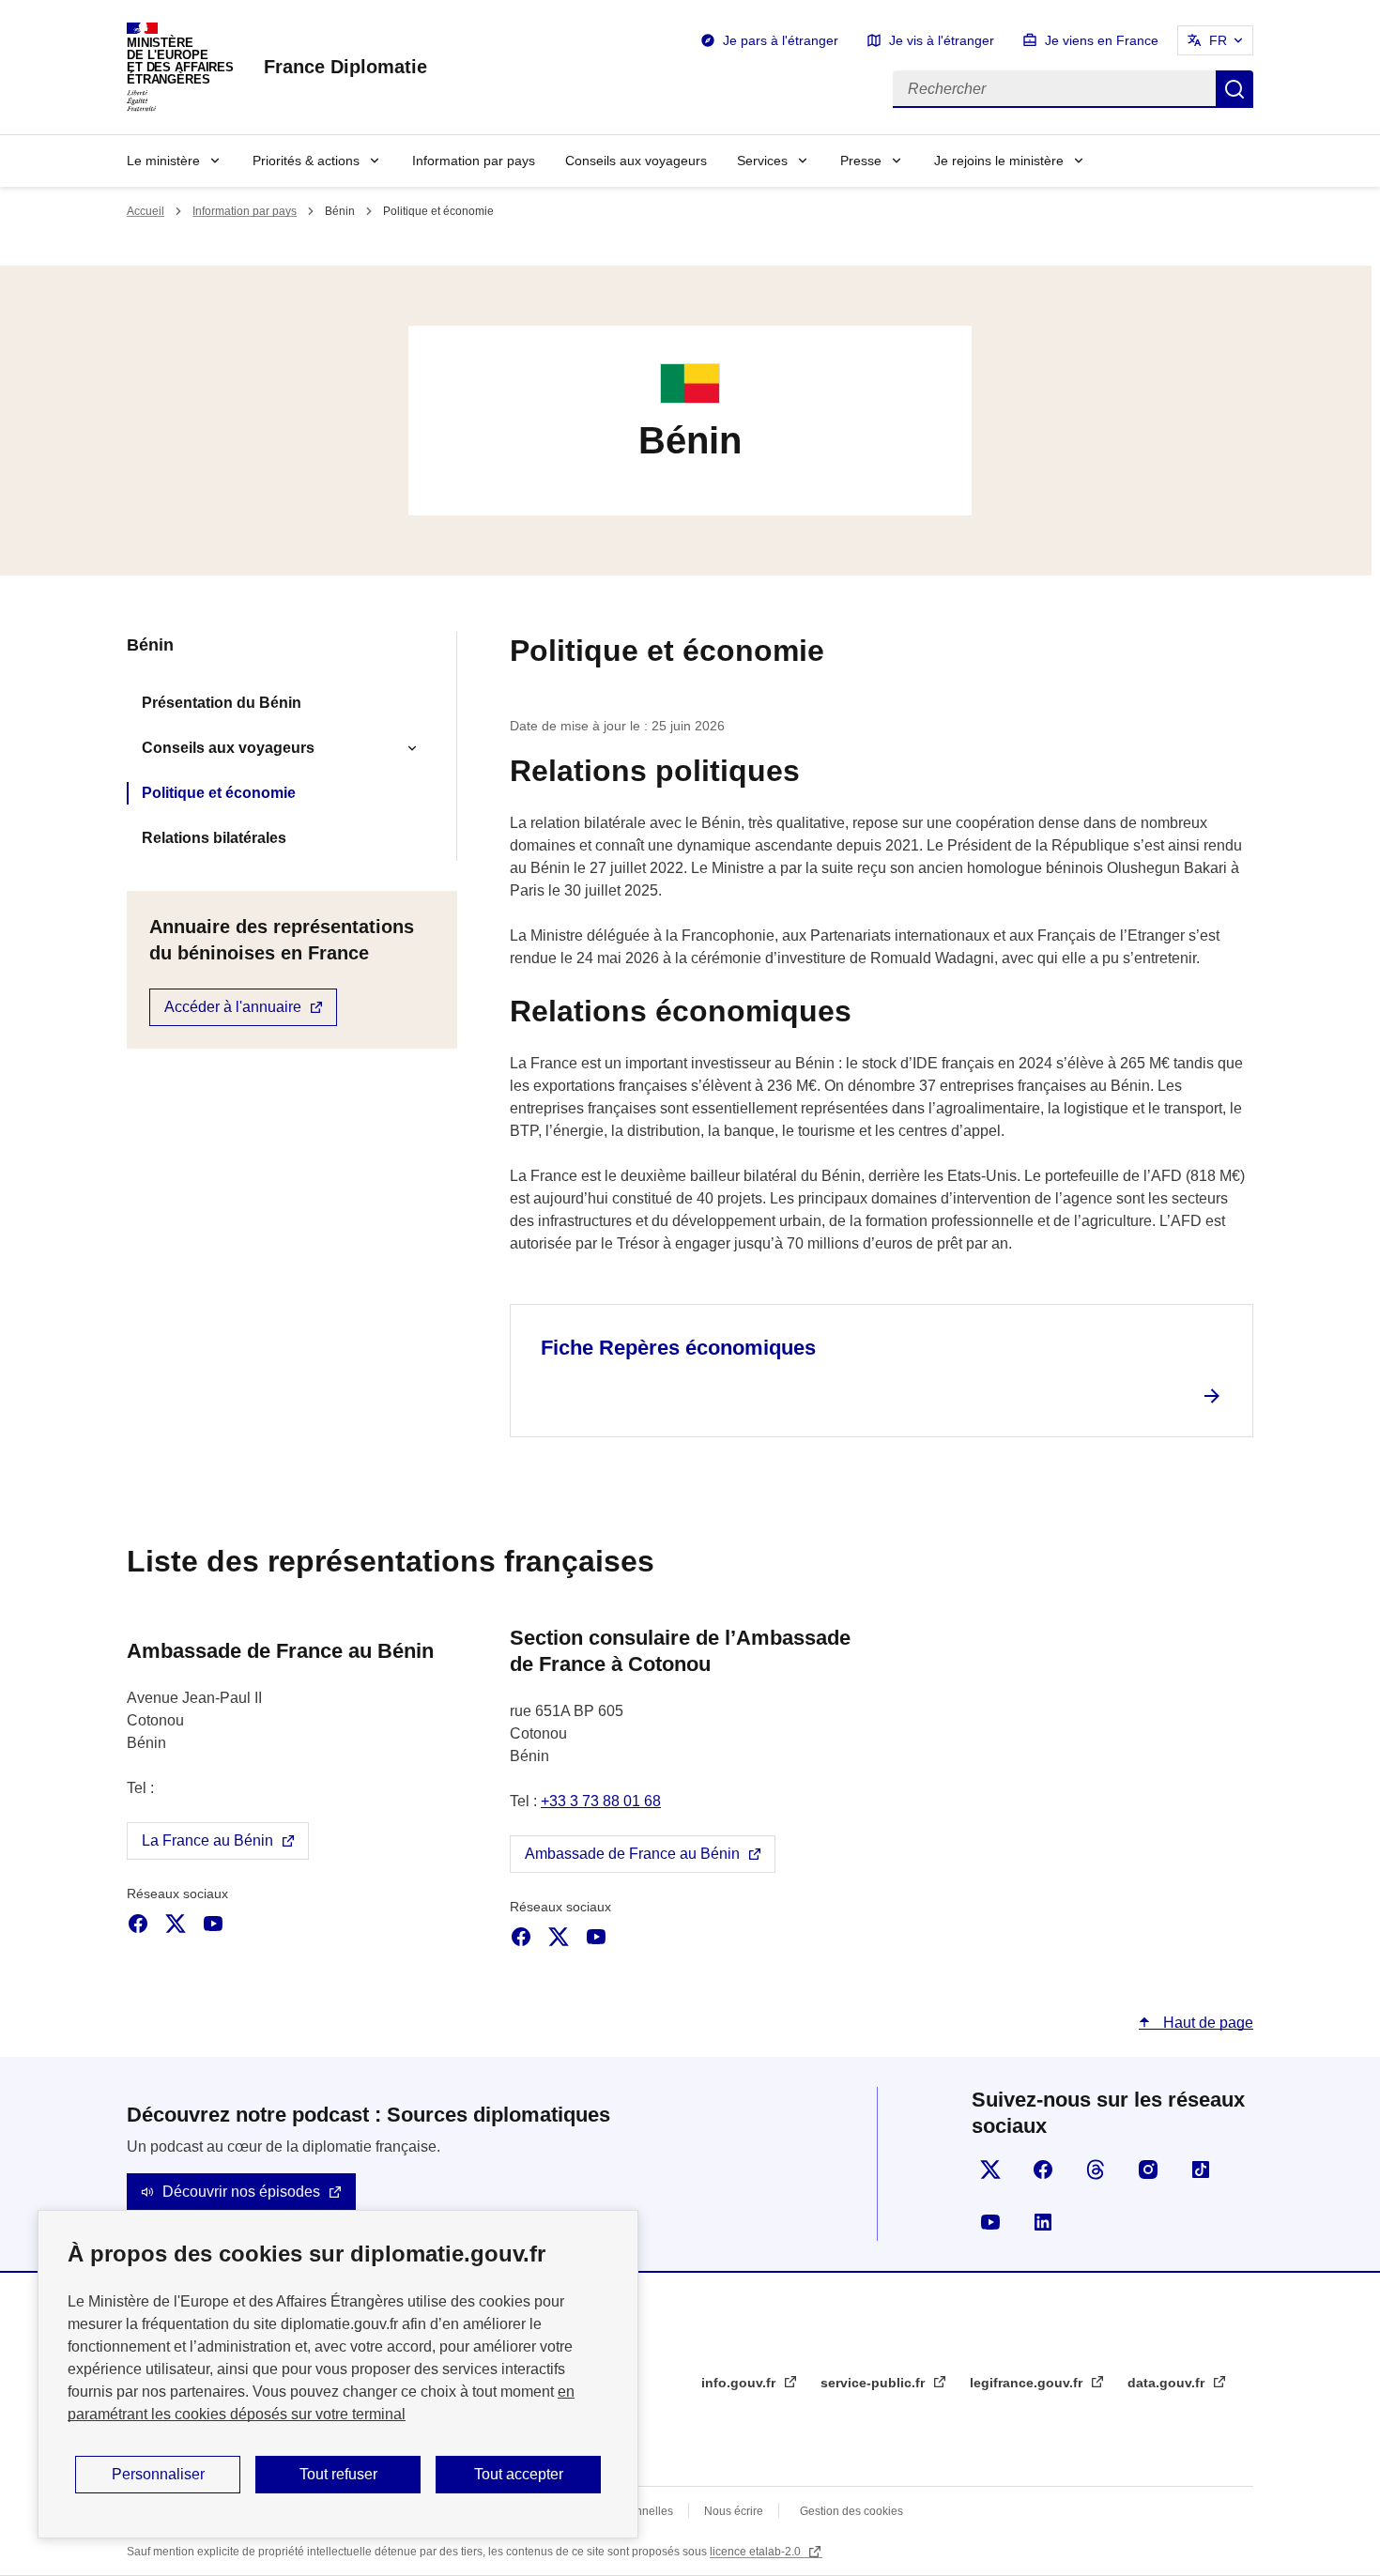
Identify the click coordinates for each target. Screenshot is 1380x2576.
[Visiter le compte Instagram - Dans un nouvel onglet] (1148, 2170)
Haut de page (1206, 2023)
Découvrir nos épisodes (241, 2192)
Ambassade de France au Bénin (632, 1854)
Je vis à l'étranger (942, 40)
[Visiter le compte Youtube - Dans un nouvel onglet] (990, 2222)
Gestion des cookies (851, 2511)
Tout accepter (519, 2474)
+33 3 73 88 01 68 (601, 1801)
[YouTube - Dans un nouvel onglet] (213, 1924)
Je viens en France (1102, 40)
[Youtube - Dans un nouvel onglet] (596, 1937)
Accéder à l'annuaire (233, 1007)
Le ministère (163, 161)
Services (762, 161)
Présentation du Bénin (222, 703)
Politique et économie (219, 793)
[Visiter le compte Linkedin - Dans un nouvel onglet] (1043, 2222)
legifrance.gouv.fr (1028, 2383)
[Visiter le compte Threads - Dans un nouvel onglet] (1096, 2170)
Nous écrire (734, 2511)
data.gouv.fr (1168, 2383)
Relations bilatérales (214, 838)
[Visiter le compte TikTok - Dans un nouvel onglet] (1201, 2170)
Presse (861, 161)
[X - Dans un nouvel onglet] (176, 1924)
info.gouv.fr (740, 2383)
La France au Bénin (207, 1840)
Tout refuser (338, 2474)
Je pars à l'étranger (781, 40)
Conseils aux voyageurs (636, 161)
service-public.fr (874, 2383)
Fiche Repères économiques (678, 1348)
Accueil (146, 211)
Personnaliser (158, 2474)
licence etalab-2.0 (757, 2552)
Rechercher (1234, 89)
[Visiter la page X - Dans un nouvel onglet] (990, 2170)
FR (1218, 40)
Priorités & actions (306, 161)
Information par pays (474, 161)
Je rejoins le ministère (999, 161)
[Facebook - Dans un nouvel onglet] (138, 1924)
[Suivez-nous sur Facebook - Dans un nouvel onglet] (1043, 2170)
